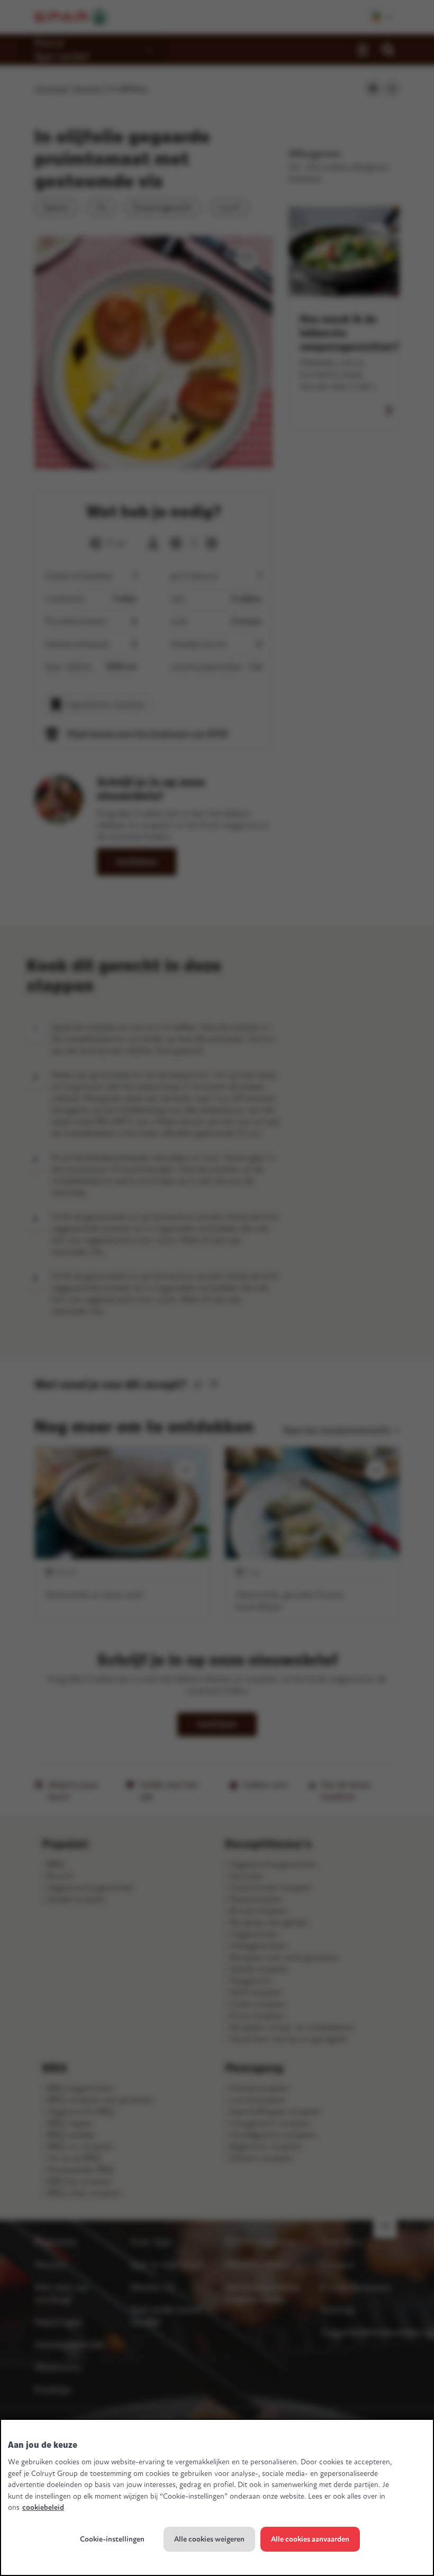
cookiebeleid (43, 2507)
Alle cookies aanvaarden (310, 2539)
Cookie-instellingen (112, 2539)
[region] (217, 2497)
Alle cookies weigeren (209, 2539)
